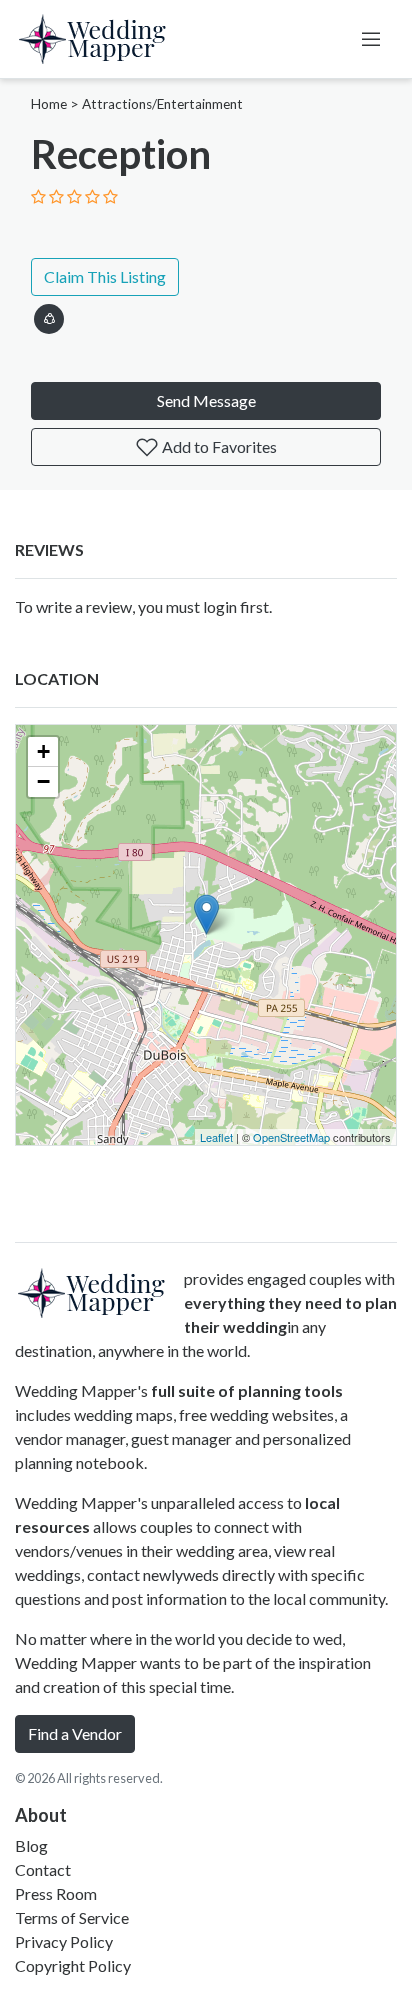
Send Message (206, 400)
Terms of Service (72, 1917)
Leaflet (216, 1137)
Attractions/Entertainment (162, 104)
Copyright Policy (73, 1965)
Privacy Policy (64, 1941)
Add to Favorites (218, 446)
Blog (31, 1845)
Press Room (56, 1893)
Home (49, 104)
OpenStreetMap (291, 1137)
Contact (43, 1869)
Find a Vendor (75, 1733)
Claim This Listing (105, 276)
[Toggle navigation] (371, 39)
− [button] (43, 781)
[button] (49, 315)
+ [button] (43, 751)
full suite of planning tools (247, 1390)
